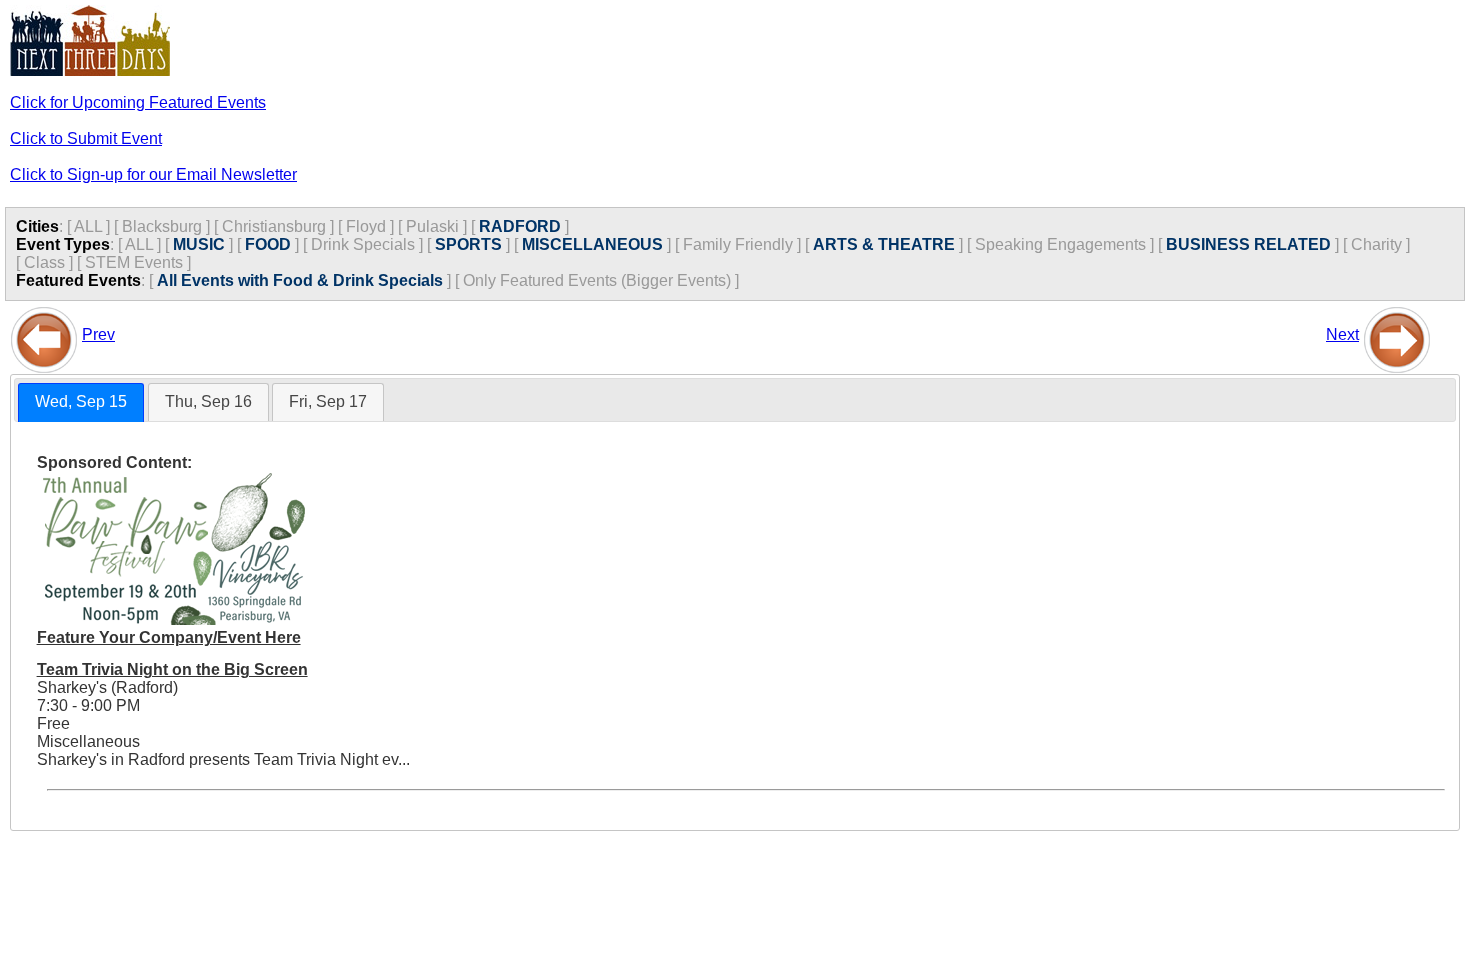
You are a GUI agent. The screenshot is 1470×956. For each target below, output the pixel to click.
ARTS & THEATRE (884, 244)
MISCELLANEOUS (592, 244)
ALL (88, 226)
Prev (98, 334)
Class (44, 262)
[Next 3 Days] (1397, 334)
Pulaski (432, 226)
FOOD (268, 244)
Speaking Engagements (1060, 244)
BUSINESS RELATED (1248, 244)
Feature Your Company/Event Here (169, 637)
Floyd (366, 226)
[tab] (81, 402)
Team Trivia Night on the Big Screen (172, 669)
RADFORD (520, 226)
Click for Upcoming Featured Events (138, 102)
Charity (1376, 244)
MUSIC (199, 244)
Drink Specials (363, 244)
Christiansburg (274, 226)
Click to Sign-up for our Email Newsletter (153, 174)
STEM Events (134, 262)
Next (1342, 334)
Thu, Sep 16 (208, 401)
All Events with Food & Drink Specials (300, 280)
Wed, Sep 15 (81, 401)
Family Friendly (738, 244)
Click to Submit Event (86, 138)
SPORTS (468, 244)
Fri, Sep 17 (328, 401)
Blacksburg (162, 226)
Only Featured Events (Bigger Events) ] (601, 280)
